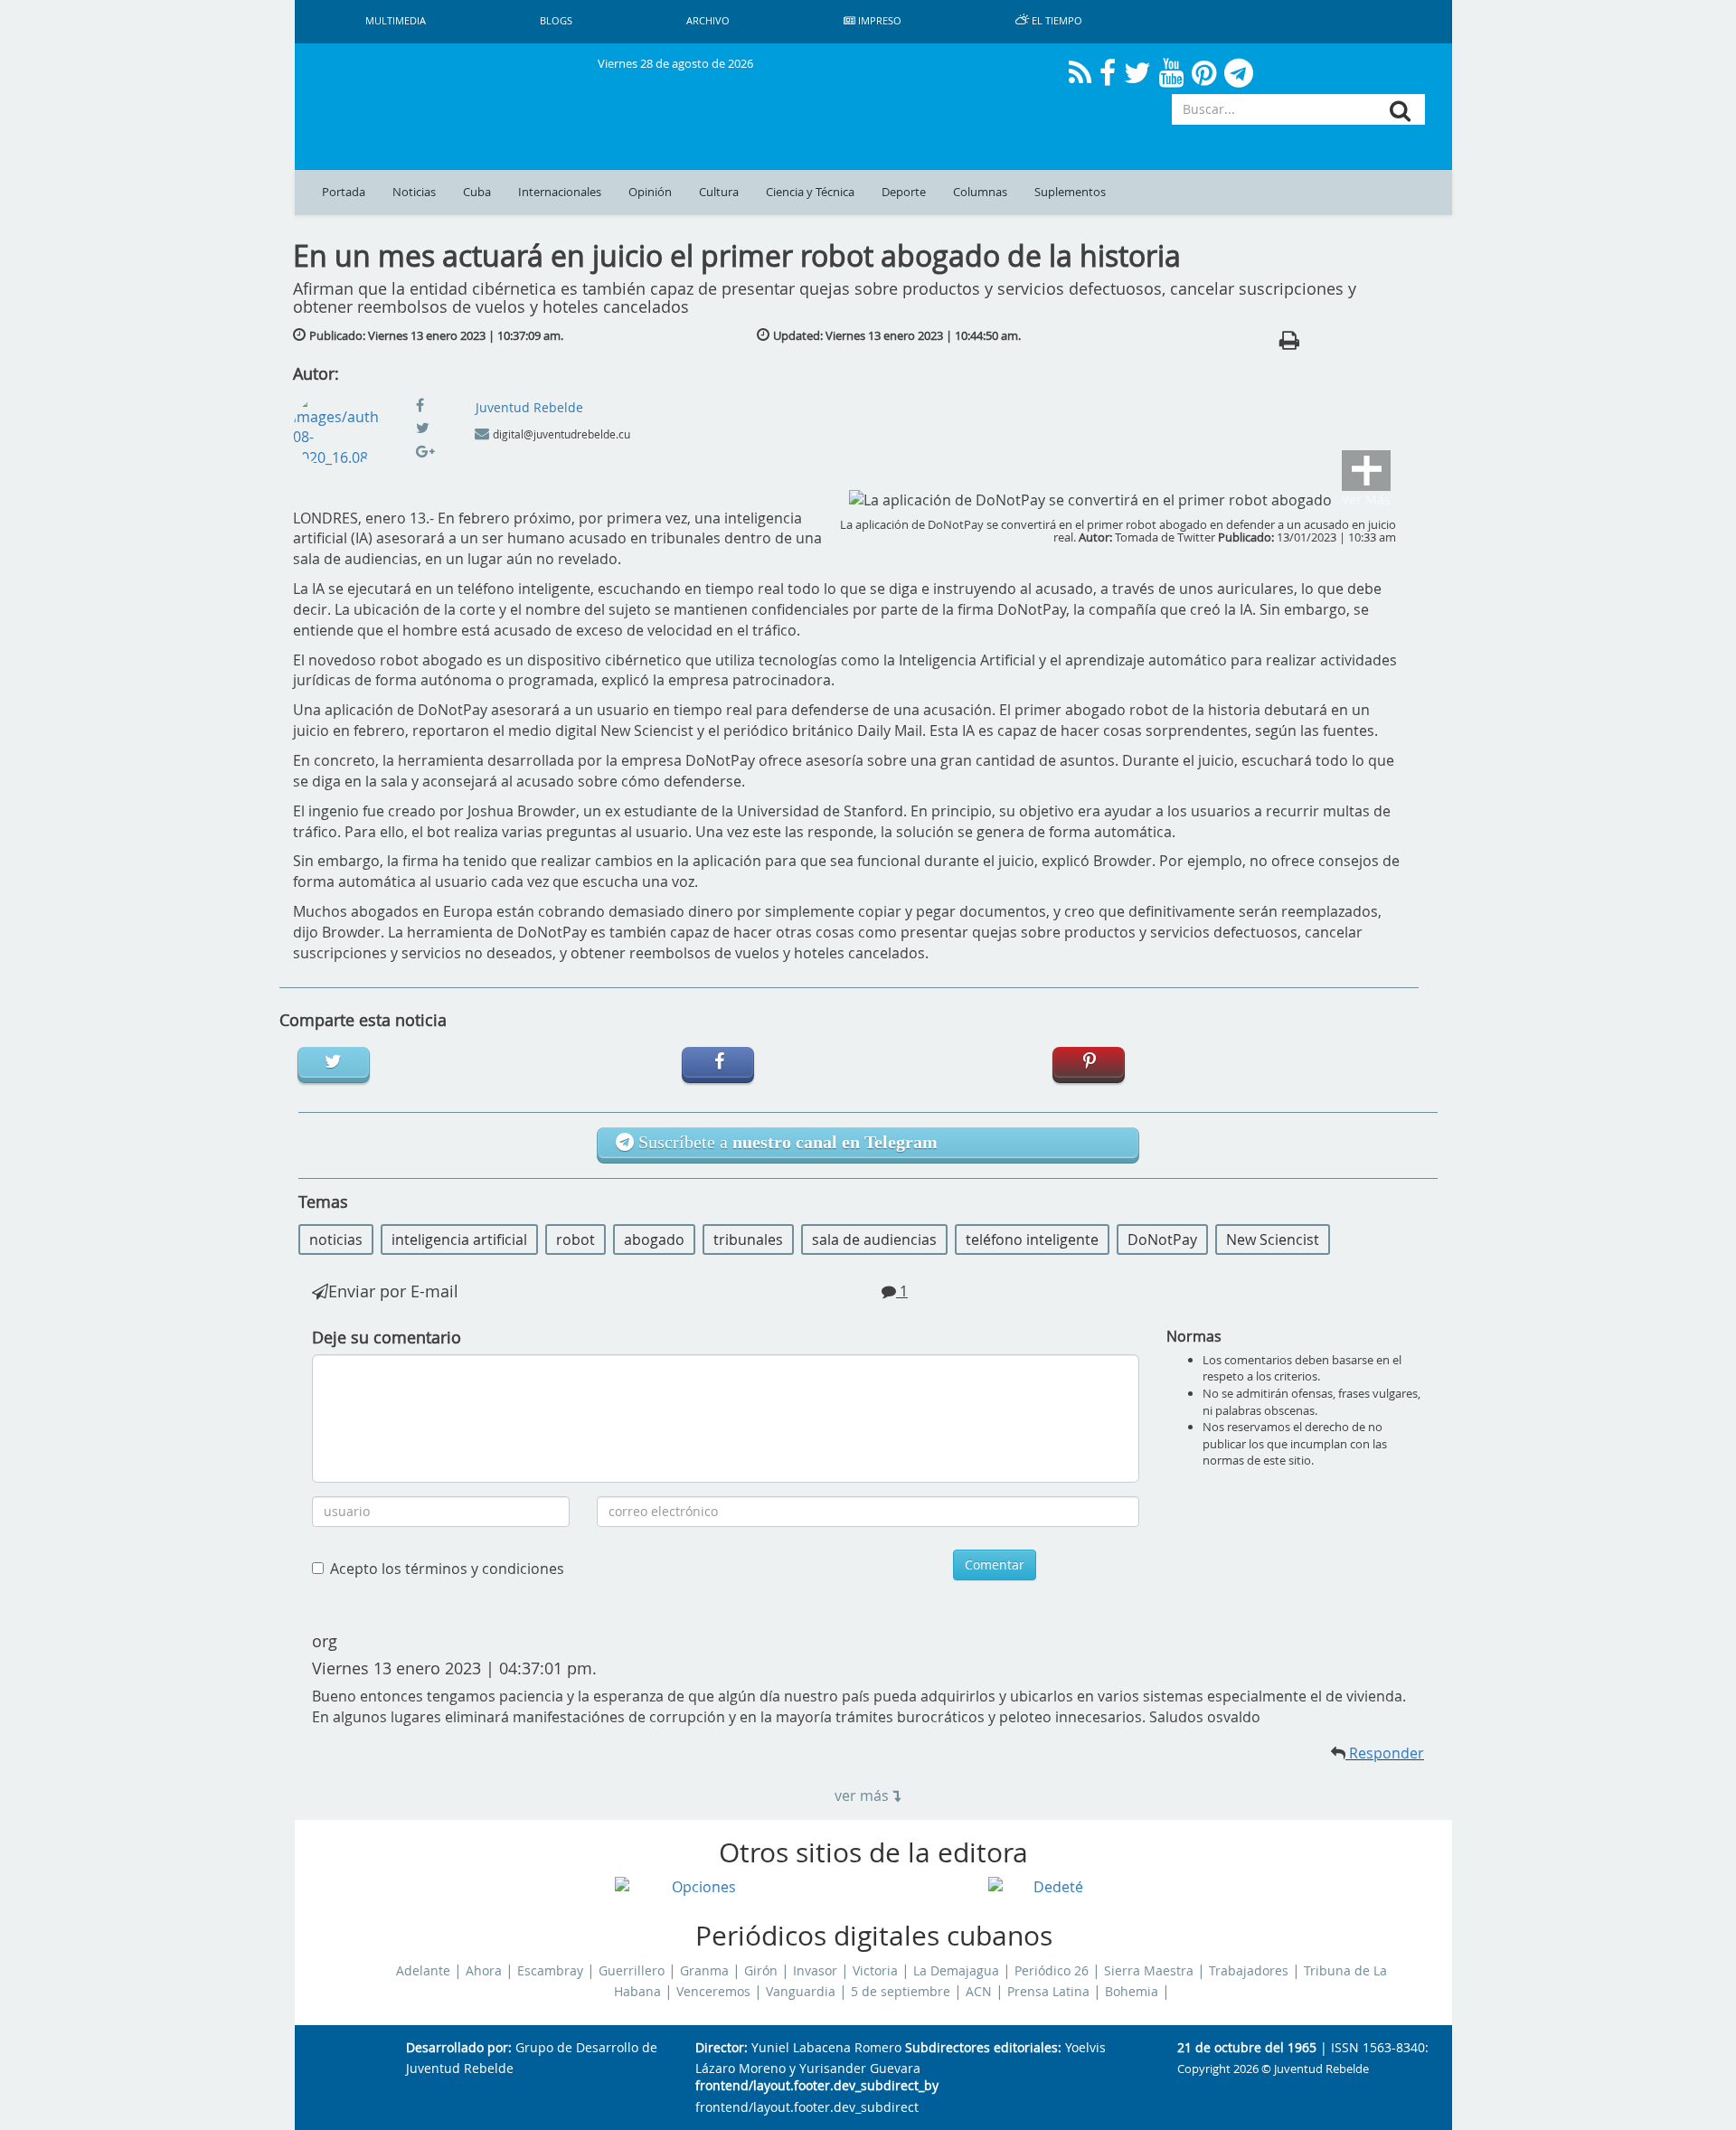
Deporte (904, 192)
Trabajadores (1249, 1971)
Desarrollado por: (459, 2048)
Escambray (550, 1971)
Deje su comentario (387, 1337)
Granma (704, 1971)
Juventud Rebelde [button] (529, 407)
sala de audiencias (874, 1239)
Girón (761, 1971)
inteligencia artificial (459, 1239)
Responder (1385, 1753)
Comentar (995, 1565)
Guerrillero (632, 1971)
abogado (654, 1239)
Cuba (477, 192)
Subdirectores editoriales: (983, 2048)
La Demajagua (956, 1971)
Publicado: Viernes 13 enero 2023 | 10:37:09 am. (436, 335)
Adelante (423, 1971)
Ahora (484, 1971)
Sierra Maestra (1149, 1971)
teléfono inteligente (1032, 1239)
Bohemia (1132, 1992)
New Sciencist (1273, 1239)
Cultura (719, 192)
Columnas (980, 192)
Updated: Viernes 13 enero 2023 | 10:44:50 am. (897, 335)
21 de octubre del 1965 (1247, 2048)
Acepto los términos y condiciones (447, 1569)
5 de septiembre (901, 1992)
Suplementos (1070, 192)
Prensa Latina (1048, 1992)
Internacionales (560, 192)
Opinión (650, 192)
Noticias (414, 192)
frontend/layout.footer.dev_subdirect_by (817, 2086)
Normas (1194, 1336)
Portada (344, 192)
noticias (336, 1239)
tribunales (748, 1239)
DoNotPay (1162, 1239)
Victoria (875, 1971)
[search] (1400, 111)
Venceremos (713, 1992)
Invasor (815, 1971)
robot (576, 1239)
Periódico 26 (1052, 1971)
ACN (979, 1992)
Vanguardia (801, 1992)
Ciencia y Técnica (810, 192)
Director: (722, 2048)
